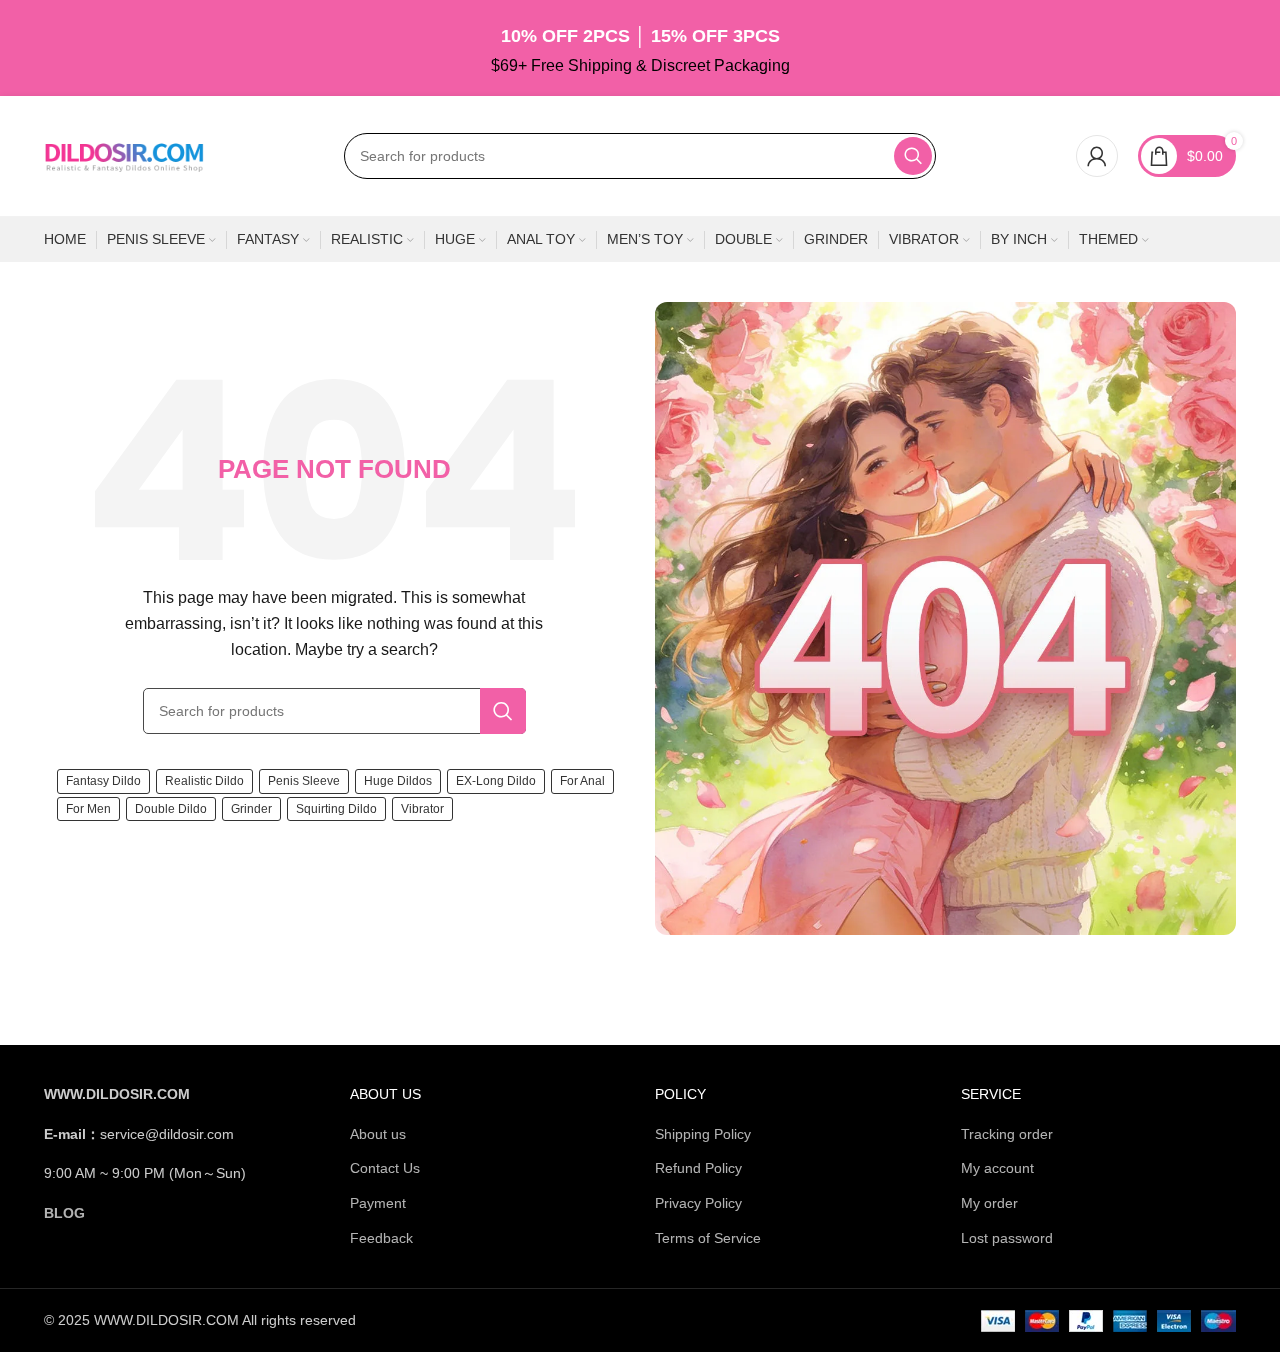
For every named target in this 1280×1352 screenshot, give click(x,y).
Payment (378, 1203)
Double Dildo (171, 809)
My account (997, 1168)
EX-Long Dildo (496, 781)
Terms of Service (708, 1238)
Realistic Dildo (204, 781)
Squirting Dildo (336, 809)
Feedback (381, 1238)
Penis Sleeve (304, 781)
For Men (88, 809)
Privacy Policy (698, 1203)
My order (989, 1203)
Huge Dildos (398, 781)
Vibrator (422, 809)
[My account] (1097, 156)
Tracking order (1007, 1134)
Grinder (251, 809)
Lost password (1007, 1238)
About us (378, 1134)
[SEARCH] (913, 156)
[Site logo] (124, 155)
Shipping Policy (703, 1134)
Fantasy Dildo (103, 781)
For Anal (582, 781)
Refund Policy (698, 1168)
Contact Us (385, 1168)
